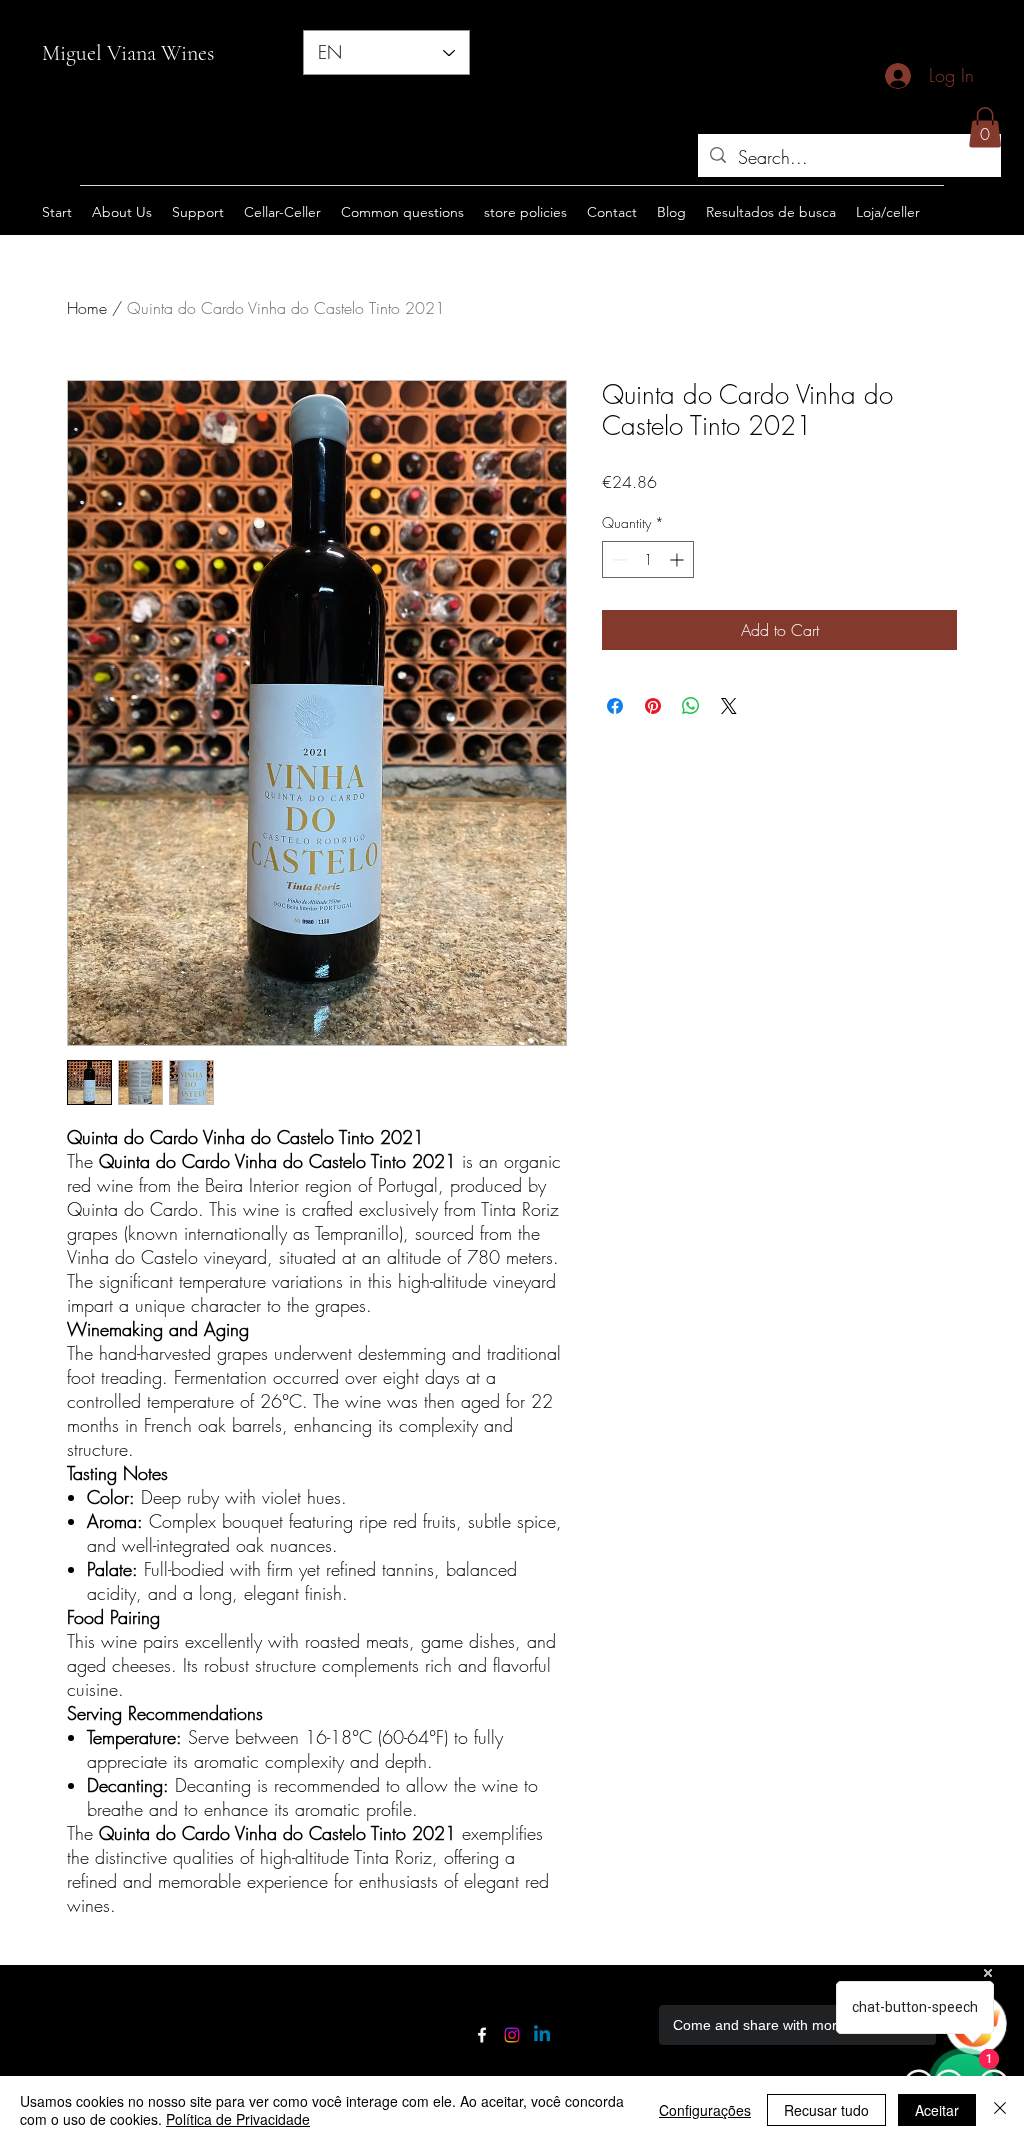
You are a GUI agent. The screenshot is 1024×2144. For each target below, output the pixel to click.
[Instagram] (512, 2035)
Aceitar (937, 2110)
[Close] (1000, 2110)
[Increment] (678, 559)
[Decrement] (617, 559)
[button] (985, 127)
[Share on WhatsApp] (691, 706)
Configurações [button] (705, 2110)
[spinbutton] (648, 559)
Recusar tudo (826, 2110)
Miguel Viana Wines (128, 53)
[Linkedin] (542, 2035)
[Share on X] (729, 706)
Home (87, 308)
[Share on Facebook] (615, 706)
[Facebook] (482, 2035)
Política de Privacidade (238, 2119)
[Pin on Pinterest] (653, 706)
